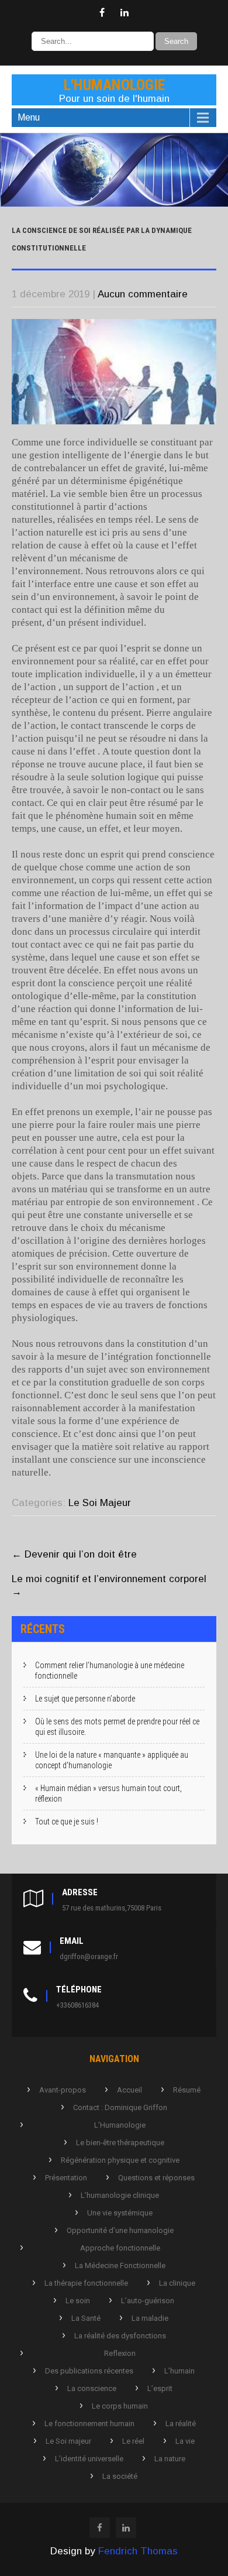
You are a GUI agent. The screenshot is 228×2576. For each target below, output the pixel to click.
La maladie (150, 2318)
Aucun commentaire (143, 294)
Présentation (66, 2178)
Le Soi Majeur (100, 1503)
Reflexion (120, 2353)
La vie (185, 2441)
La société (120, 2476)
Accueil (129, 2090)
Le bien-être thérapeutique (120, 2143)
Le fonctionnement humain (89, 2424)
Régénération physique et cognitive (120, 2160)
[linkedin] (125, 13)
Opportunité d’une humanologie (120, 2230)
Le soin (78, 2301)
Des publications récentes (89, 2371)
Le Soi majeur (68, 2441)
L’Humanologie (120, 2125)
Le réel (133, 2441)
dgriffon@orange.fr (89, 1956)
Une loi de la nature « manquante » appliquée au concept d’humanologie (112, 1760)
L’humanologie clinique (120, 2195)
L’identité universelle (89, 2459)
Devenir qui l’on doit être (74, 1554)
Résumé (187, 2090)
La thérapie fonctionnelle (86, 2283)
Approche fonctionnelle (120, 2248)
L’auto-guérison (148, 2301)
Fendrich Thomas (138, 2551)
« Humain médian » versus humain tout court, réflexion (108, 1793)
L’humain (179, 2371)
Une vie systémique (120, 2213)
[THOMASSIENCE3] (114, 203)
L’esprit (160, 2388)
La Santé (86, 2318)
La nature (170, 2459)
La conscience (92, 2388)
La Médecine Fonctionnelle (120, 2265)
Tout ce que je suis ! (67, 1822)
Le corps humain (120, 2406)
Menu (29, 117)
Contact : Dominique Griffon (120, 2107)
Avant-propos (63, 2090)
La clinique (177, 2283)
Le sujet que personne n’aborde (85, 1699)
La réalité (181, 2424)
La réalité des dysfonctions (120, 2336)
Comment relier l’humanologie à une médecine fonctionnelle (110, 1671)
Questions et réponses (156, 2178)
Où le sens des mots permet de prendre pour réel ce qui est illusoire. (117, 1727)
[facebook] (102, 13)
